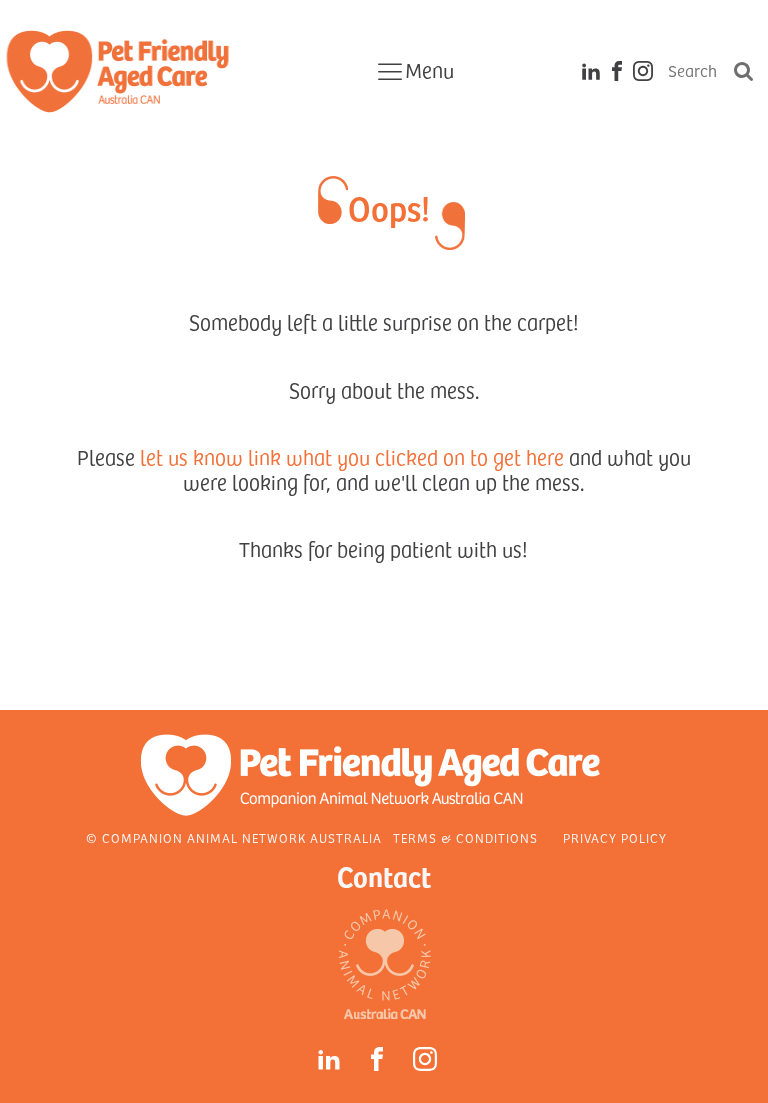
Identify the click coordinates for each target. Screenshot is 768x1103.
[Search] (743, 71)
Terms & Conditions (465, 838)
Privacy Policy (615, 838)
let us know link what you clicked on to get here (352, 457)
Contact (384, 875)
